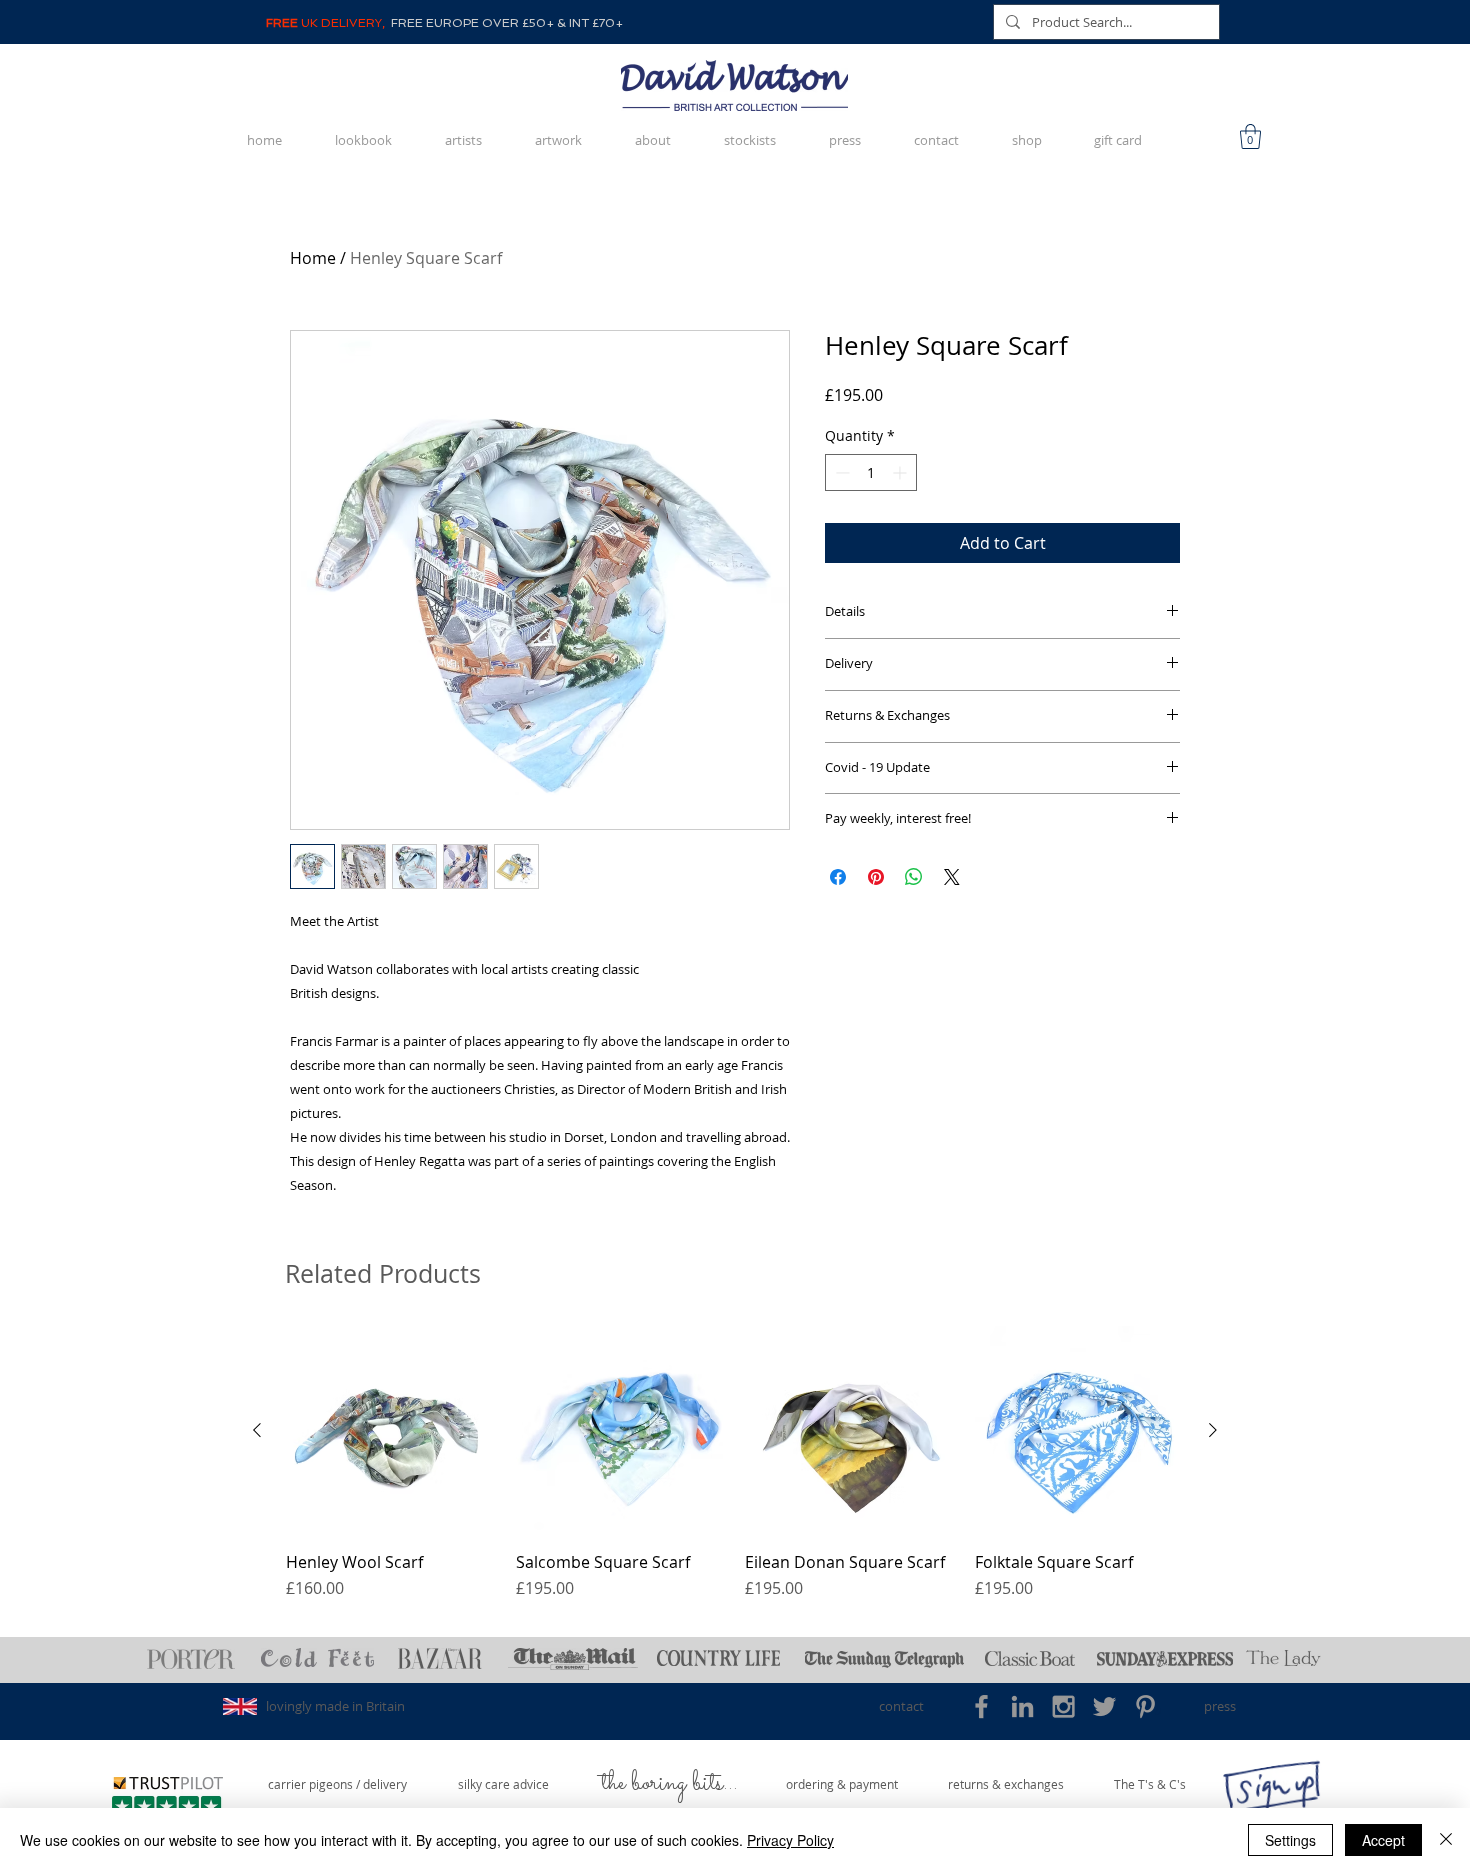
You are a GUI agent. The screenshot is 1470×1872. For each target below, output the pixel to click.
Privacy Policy (790, 1840)
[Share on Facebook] (838, 877)
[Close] (1446, 1840)
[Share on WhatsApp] (914, 877)
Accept (1383, 1840)
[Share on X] (952, 877)
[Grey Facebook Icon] (981, 1706)
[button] (1250, 136)
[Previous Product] (257, 1430)
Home (313, 258)
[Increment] (901, 472)
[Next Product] (1213, 1430)
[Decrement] (840, 472)
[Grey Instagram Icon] (1063, 1706)
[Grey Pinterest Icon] (1145, 1706)
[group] (735, 1473)
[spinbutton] (871, 472)
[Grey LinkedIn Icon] (1022, 1706)
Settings (1290, 1840)
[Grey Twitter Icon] (1104, 1706)
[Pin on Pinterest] (876, 877)
